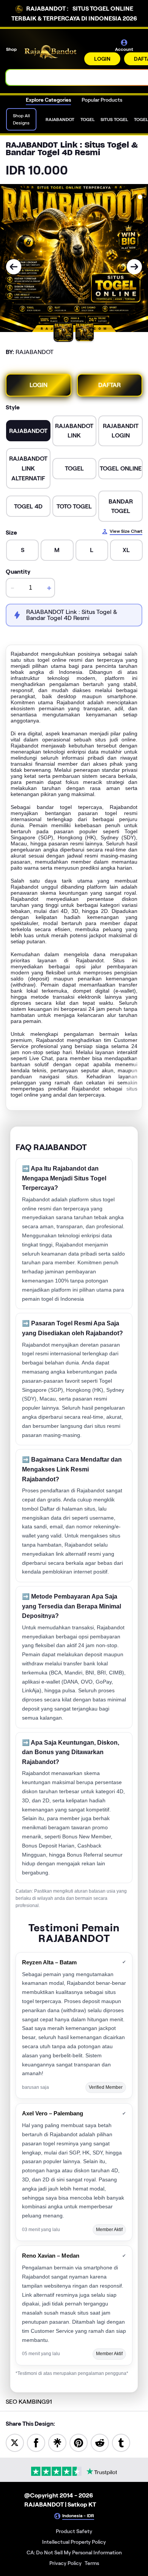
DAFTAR (109, 385)
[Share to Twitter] (15, 2442)
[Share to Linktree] (57, 2442)
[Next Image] (134, 267)
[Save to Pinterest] (79, 2442)
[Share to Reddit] (100, 2442)
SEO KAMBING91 (29, 2402)
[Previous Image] (14, 267)
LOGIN (102, 59)
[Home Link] (51, 52)
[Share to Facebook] (36, 2442)
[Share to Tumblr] (121, 2442)
